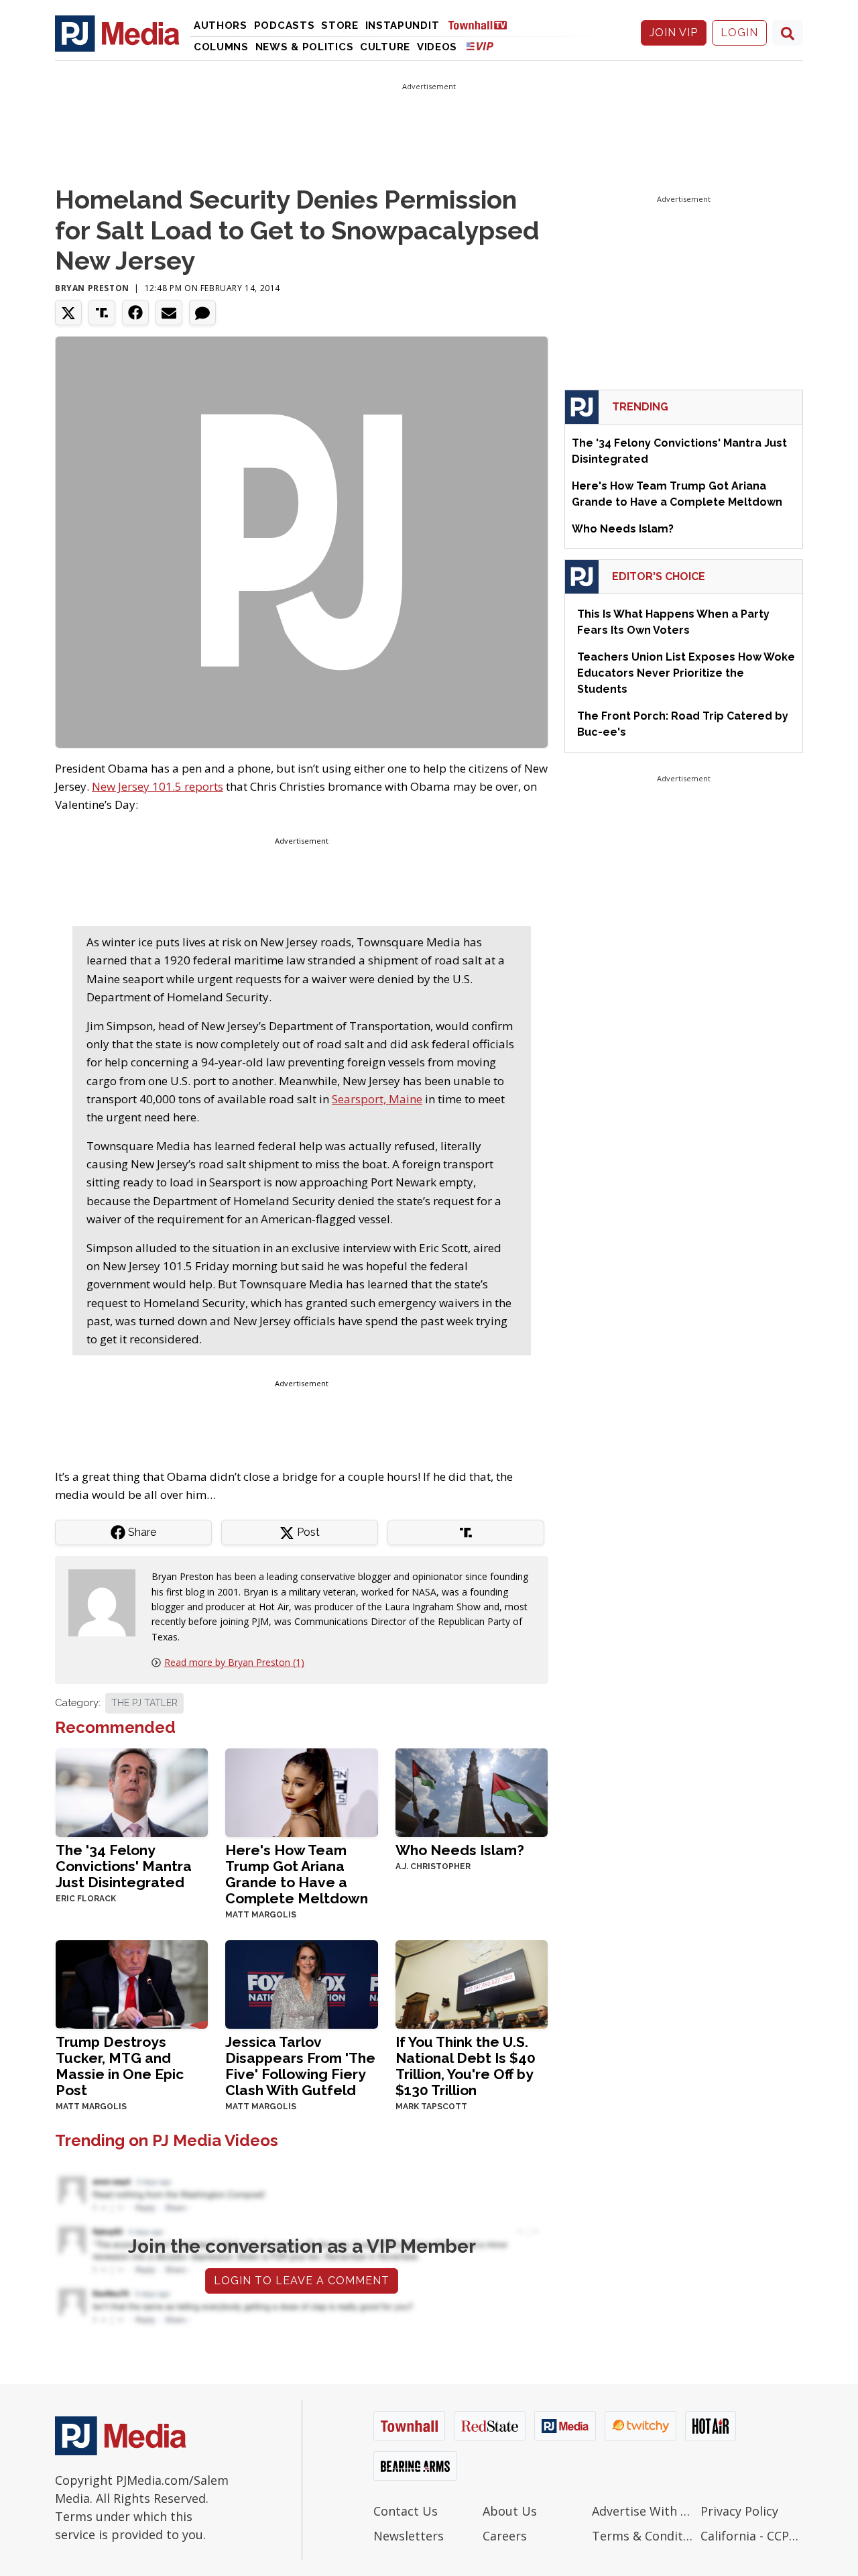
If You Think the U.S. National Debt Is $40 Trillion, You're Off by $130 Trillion (466, 2066)
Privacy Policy (739, 2511)
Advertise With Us (643, 2511)
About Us (510, 2511)
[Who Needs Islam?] (472, 1792)
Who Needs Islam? (460, 1850)
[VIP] (480, 46)
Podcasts (285, 25)
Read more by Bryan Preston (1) (234, 1662)
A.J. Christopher (433, 1866)
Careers (505, 2536)
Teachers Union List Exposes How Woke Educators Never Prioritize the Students (686, 673)
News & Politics (305, 47)
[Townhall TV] (483, 24)
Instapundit (403, 25)
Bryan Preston (92, 288)
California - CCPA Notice (752, 2536)
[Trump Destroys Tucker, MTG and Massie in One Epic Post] (132, 1983)
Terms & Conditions (643, 2536)
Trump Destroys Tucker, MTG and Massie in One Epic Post (120, 2066)
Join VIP (674, 33)
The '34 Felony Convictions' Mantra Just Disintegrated (124, 1866)
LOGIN (739, 33)
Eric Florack (86, 1899)
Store (340, 25)
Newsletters (409, 2536)
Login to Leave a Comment (302, 2281)
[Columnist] (107, 1602)
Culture (385, 47)
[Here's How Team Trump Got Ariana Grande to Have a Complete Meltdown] (301, 1792)
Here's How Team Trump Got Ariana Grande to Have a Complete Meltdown (297, 1874)
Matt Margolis (261, 1915)
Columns (221, 47)
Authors (221, 25)
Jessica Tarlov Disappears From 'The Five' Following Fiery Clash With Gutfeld (300, 2066)
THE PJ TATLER (144, 1703)
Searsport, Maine (377, 1099)
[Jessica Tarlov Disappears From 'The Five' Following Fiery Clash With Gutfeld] (301, 1983)
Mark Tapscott (431, 2107)
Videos (437, 47)
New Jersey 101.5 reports (158, 786)
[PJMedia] (117, 33)
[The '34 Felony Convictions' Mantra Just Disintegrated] (132, 1792)
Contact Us (406, 2511)
